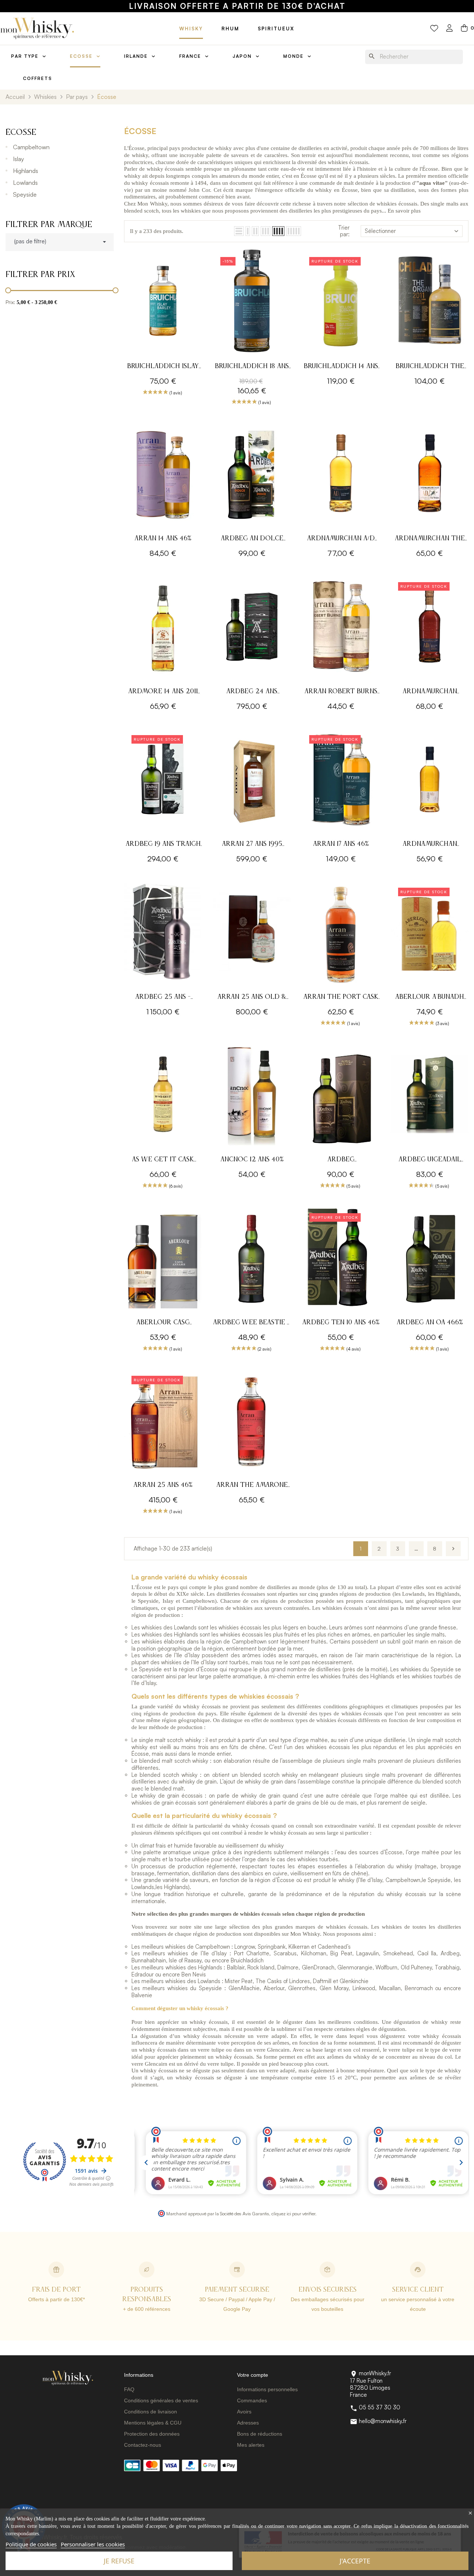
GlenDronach (318, 1967)
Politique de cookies (31, 2544)
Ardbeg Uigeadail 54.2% (430, 1160)
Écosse (21, 133)
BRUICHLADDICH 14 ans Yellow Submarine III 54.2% (341, 367)
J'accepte (355, 2561)
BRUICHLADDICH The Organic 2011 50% (430, 367)
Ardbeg (450, 1953)
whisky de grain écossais (171, 1796)
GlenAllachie (244, 1988)
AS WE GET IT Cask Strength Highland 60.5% (163, 1160)
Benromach (419, 1988)
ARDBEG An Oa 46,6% (430, 1322)
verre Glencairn (272, 2050)
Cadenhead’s (334, 1947)
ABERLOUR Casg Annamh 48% (163, 1323)
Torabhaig (447, 1967)
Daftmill (322, 1981)
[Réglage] (450, 29)
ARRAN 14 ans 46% (163, 538)
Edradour (143, 1974)
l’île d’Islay (370, 1880)
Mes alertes (251, 2445)
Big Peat (341, 1953)
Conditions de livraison (151, 2412)
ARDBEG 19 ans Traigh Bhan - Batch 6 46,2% (163, 845)
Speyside (25, 194)
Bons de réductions (260, 2434)
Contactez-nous (143, 2445)
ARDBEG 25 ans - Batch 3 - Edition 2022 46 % (163, 998)
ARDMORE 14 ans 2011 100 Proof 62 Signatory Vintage (163, 692)
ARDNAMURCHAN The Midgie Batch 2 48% (430, 539)
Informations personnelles (267, 2389)
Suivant (453, 1549)
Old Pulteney (416, 1967)
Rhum (230, 29)
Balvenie (142, 1995)
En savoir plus (404, 211)
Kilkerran (299, 1947)
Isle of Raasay (185, 1960)
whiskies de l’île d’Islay (171, 1655)
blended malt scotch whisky (174, 1761)
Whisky (191, 29)
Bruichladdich (247, 1960)
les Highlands (172, 1887)
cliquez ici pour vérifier (293, 2213)
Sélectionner (380, 231)
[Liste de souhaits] (434, 29)
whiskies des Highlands (170, 1634)
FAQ (129, 2389)
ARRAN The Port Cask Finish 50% (341, 998)
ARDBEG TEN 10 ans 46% (341, 1322)
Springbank (272, 1947)
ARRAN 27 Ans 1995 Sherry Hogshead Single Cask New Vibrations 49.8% (252, 845)
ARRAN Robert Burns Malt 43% (341, 692)
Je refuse (119, 2561)
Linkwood (364, 1988)
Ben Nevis (194, 1974)
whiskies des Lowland (168, 1627)
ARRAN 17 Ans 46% (341, 844)
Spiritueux (276, 29)
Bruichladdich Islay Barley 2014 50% (163, 367)
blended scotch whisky (168, 1775)
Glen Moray (334, 1988)
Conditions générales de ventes (161, 2400)
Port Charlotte (252, 1953)
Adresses (248, 2423)
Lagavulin (368, 1953)
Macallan (390, 1988)
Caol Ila (427, 1953)
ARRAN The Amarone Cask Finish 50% (252, 1486)
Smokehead (398, 1953)
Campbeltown (31, 147)
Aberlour (274, 1988)
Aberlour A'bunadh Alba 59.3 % (430, 998)
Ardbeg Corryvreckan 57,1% (341, 1160)
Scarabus (285, 1953)
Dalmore (288, 1967)
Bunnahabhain (149, 1960)
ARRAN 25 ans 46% (163, 1485)
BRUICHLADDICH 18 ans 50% (252, 367)
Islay (19, 159)
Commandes (252, 2400)
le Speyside (436, 1880)
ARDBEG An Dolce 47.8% (252, 539)
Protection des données (152, 2434)
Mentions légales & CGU (153, 2423)
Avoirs (244, 2412)
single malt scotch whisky (170, 1740)
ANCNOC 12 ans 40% (252, 1159)
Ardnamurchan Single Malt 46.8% (430, 845)
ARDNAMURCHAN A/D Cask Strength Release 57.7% (341, 539)
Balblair (236, 1967)
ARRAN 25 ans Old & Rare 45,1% (252, 998)
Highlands (26, 171)
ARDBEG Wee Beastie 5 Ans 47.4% (252, 1323)
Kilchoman (314, 1953)
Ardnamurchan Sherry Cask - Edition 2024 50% (430, 692)
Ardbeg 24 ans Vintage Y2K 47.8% (252, 692)
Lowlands (25, 183)
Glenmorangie (355, 1967)
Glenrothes (302, 1988)
